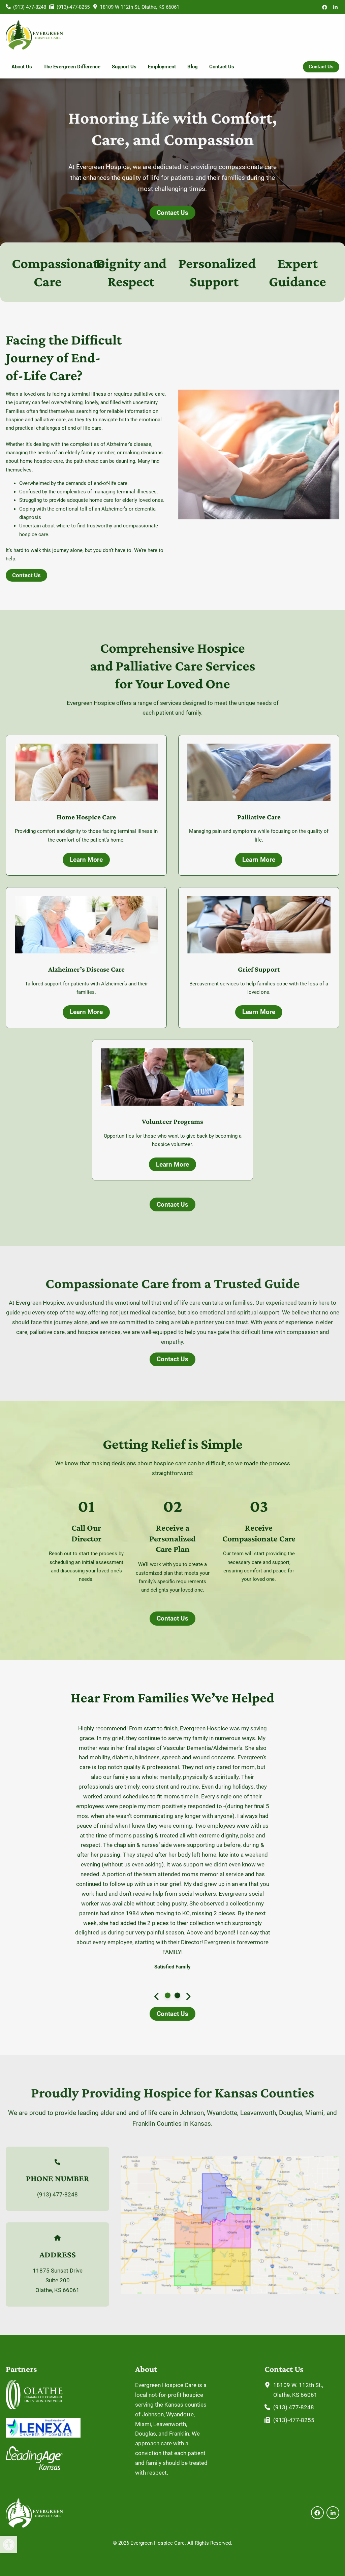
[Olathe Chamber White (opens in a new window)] (34, 2407)
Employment (162, 67)
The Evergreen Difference (72, 67)
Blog (193, 67)
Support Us (124, 67)
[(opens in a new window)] (325, 7)
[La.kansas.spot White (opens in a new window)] (34, 2468)
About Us (22, 67)
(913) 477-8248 (57, 2058)
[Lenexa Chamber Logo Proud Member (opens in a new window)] (43, 2436)
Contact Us (222, 67)
